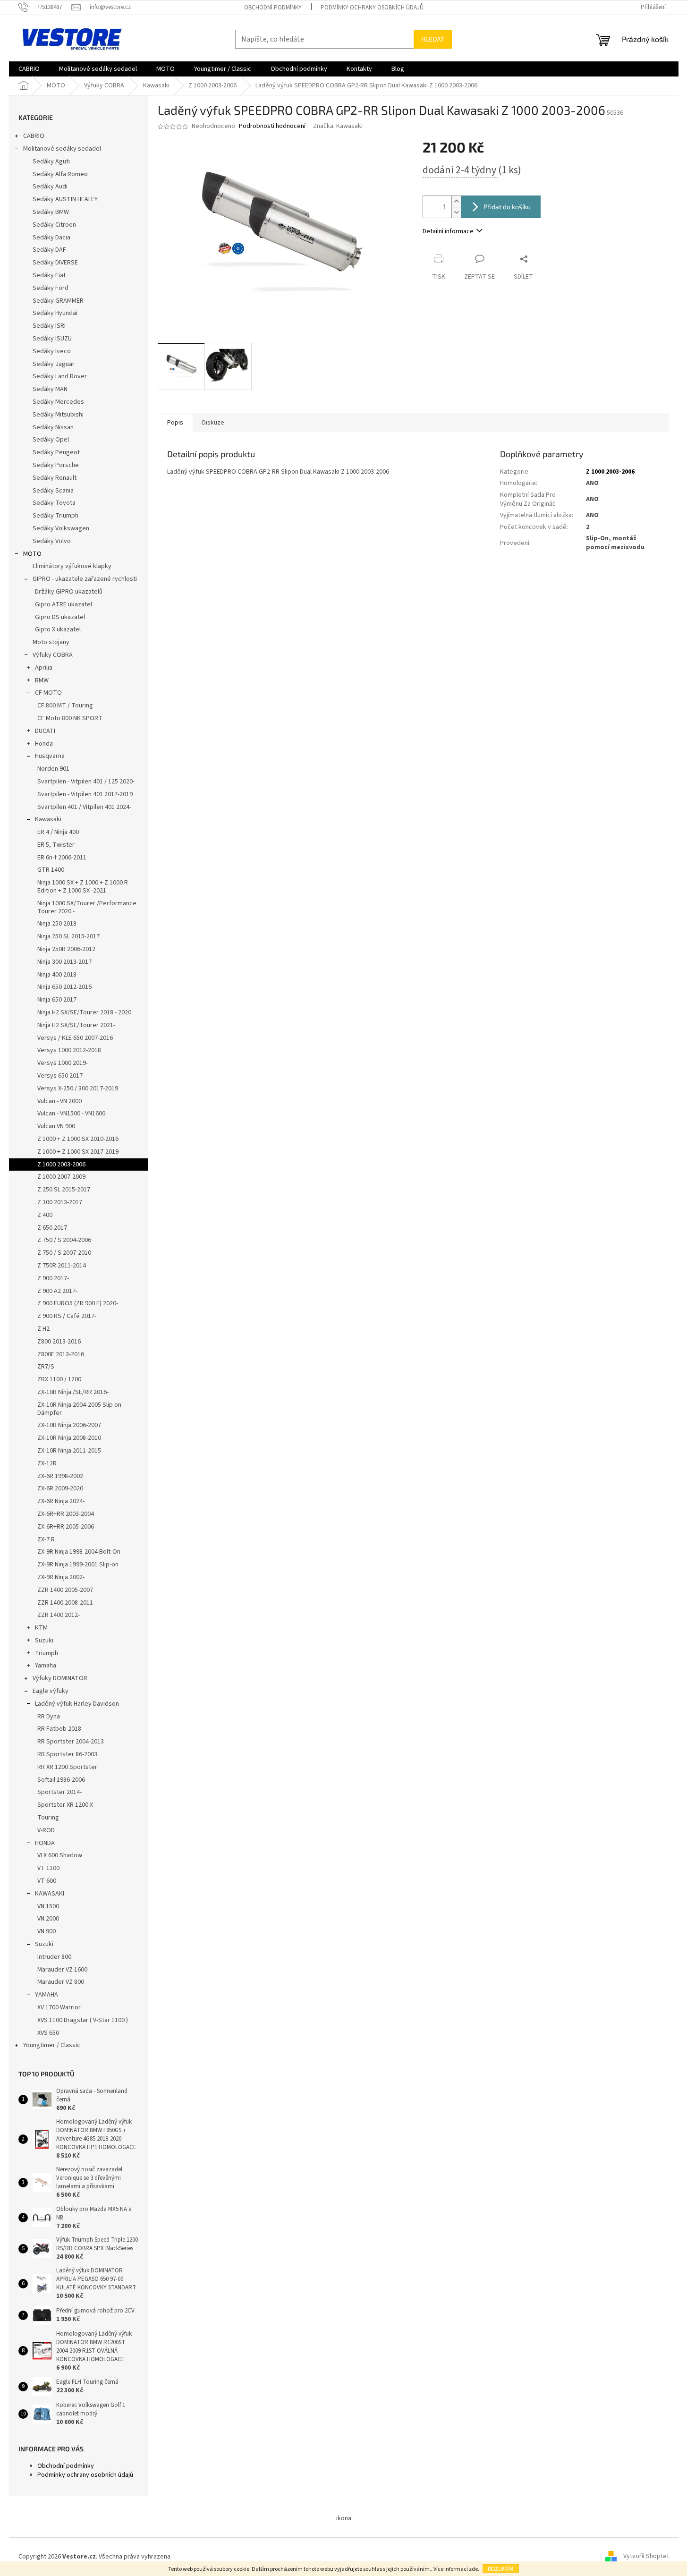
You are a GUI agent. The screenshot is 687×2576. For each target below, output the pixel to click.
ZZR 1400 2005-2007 (65, 1590)
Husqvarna (50, 756)
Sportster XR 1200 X (65, 1805)
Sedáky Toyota (54, 503)
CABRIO (34, 136)
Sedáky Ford (51, 288)
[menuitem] (29, 69)
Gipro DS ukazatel (60, 617)
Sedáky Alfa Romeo (60, 174)
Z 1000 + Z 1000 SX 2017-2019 (78, 1152)
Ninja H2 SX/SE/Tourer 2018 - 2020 (84, 1012)
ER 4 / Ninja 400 (58, 832)
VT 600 (47, 1881)
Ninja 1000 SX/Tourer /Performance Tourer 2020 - (87, 907)
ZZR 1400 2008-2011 (65, 1603)
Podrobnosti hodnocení (272, 126)
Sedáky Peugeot (56, 452)
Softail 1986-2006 (61, 1780)
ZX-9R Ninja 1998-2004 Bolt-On (79, 1552)
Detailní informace (448, 231)
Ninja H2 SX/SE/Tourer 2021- (76, 1025)
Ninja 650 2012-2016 (64, 987)
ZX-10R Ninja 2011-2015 (69, 1451)
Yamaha (46, 1666)
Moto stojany (51, 642)
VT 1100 (48, 1868)
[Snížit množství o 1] (456, 212)
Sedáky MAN (50, 389)
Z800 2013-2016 (59, 1342)
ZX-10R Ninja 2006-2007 (69, 1425)
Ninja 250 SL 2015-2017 (68, 936)
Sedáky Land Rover (60, 376)
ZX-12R (47, 1463)
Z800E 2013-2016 (61, 1354)
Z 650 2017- (53, 1228)
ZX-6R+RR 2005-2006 (66, 1527)
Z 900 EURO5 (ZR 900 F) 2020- (78, 1303)
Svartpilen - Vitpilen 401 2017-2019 (85, 794)
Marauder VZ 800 (61, 1982)
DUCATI (45, 731)
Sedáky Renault (55, 478)
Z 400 (45, 1215)
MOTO (32, 554)
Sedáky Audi (50, 187)
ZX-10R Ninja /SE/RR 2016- (73, 1392)
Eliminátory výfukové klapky (72, 566)
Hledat (433, 39)
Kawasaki (48, 819)
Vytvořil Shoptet (646, 2557)
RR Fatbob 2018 (59, 1729)
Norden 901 (53, 769)
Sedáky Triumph (55, 516)
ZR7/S (46, 1367)
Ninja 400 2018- (58, 975)
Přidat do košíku (507, 207)
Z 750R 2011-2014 (62, 1266)
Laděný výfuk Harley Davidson (77, 1704)
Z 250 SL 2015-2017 (64, 1190)
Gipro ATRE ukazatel (64, 604)
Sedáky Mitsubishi (58, 415)
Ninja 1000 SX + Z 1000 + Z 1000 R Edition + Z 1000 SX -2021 (83, 887)
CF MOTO (48, 693)
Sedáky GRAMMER (58, 301)
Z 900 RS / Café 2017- (67, 1316)
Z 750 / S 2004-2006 (64, 1240)
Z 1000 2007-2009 (61, 1177)
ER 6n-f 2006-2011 (62, 858)
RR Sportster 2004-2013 (71, 1742)
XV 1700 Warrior (59, 2007)
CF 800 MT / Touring (65, 706)
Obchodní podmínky (273, 8)
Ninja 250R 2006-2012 (66, 949)
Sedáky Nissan (53, 427)
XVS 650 (48, 2033)
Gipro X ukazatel (58, 629)
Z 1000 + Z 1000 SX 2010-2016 (78, 1139)
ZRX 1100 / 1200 (59, 1379)
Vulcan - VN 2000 (59, 1101)
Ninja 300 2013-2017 (64, 962)
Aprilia (44, 668)
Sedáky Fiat (49, 275)
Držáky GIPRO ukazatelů (69, 592)
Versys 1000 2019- (63, 1063)
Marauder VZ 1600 (62, 1970)
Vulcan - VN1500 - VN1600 (71, 1114)
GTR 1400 (51, 870)
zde (473, 2569)
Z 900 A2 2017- (57, 1291)
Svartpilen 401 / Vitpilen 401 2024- (84, 807)
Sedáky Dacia (51, 238)
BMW (42, 680)
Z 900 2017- (53, 1278)
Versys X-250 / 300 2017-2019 (78, 1088)
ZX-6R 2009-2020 (60, 1488)
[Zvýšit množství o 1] (456, 201)
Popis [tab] (175, 423)
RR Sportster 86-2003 (67, 1754)
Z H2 (43, 1329)
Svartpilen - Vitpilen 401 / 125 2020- (86, 782)
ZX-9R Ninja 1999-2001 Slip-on (78, 1564)
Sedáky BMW (51, 212)
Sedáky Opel (51, 440)
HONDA (45, 1843)
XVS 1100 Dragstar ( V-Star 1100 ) (83, 2020)
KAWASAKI (50, 1894)
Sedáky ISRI (49, 326)
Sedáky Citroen (54, 225)
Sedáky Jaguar (54, 364)
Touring (48, 1818)
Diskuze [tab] (213, 423)
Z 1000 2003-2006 (61, 1165)
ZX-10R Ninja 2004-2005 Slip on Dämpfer (79, 1409)
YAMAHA (47, 1995)
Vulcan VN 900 (56, 1126)
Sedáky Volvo (52, 541)
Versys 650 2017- (61, 1076)
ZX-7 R (46, 1539)
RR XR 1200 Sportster (67, 1767)
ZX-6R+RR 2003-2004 (66, 1514)
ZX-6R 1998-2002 (60, 1476)
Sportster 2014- (59, 1792)
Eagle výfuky (51, 1691)
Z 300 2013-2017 (60, 1202)
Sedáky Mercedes (58, 402)
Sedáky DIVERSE (55, 263)
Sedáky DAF (49, 250)
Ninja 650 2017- (58, 1000)
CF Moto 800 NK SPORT (70, 718)
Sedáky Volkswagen (61, 528)
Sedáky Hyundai (55, 313)
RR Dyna (49, 1717)
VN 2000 (48, 1919)
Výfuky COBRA (53, 655)
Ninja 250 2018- (58, 924)
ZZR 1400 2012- (59, 1615)
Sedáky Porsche (56, 465)
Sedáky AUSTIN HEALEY (65, 199)
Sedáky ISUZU (52, 339)
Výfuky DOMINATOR (60, 1678)
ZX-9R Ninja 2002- (61, 1577)
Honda (44, 744)
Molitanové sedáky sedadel (62, 149)
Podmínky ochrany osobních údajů (372, 8)
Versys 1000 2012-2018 (69, 1050)
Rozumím (501, 2568)
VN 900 (47, 1931)
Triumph (47, 1653)
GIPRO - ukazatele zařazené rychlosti (85, 579)
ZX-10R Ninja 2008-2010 (69, 1438)
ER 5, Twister (56, 845)
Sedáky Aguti (51, 162)
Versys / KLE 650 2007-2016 (75, 1038)
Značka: (338, 126)
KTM (41, 1628)
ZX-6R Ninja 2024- (61, 1501)
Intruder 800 (54, 1957)
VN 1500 (48, 1906)
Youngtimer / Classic (52, 2045)
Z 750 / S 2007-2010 (64, 1253)
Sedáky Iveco (52, 351)
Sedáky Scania (53, 491)
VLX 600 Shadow (60, 1855)
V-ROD (46, 1830)
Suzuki (44, 1641)
